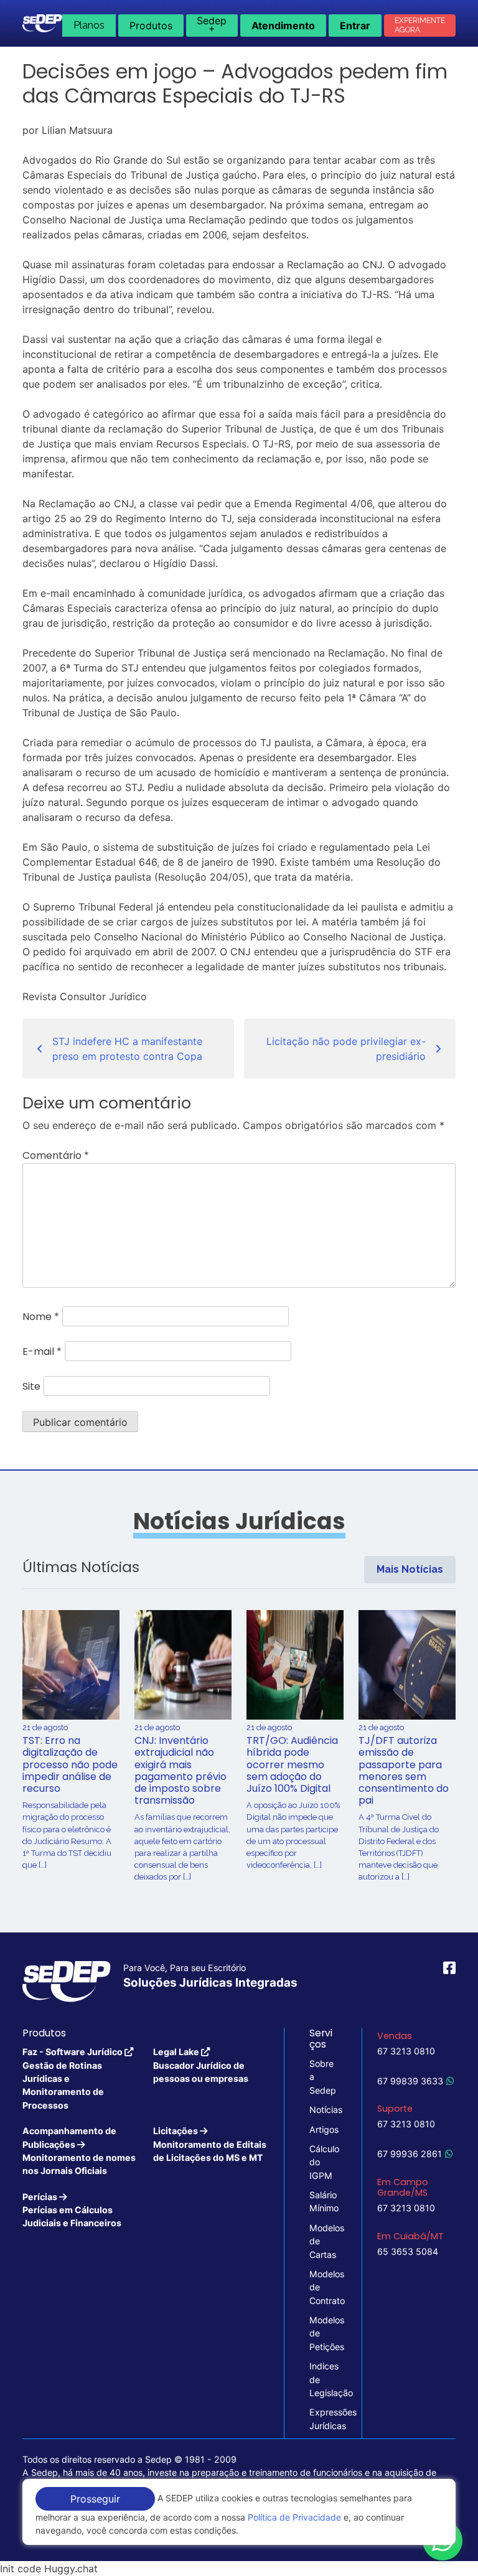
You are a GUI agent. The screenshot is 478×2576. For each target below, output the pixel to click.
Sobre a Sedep (323, 2077)
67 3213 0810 (406, 2051)
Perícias (72, 2210)
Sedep (212, 24)
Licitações (210, 2144)
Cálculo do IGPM (323, 2162)
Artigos (323, 2129)
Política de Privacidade (294, 2517)
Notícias (323, 2110)
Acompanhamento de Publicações (79, 2151)
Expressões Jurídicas (323, 2419)
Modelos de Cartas (323, 2241)
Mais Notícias (410, 1569)
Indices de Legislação (323, 2379)
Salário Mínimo (323, 2201)
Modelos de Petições (323, 2333)
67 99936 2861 (410, 2154)
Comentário (56, 1155)
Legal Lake (201, 2065)
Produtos (151, 26)
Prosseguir (95, 2499)
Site (31, 1386)
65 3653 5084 (408, 2251)
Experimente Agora (420, 25)
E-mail (42, 1351)
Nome (41, 1317)
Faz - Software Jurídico (73, 2078)
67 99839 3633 (410, 2081)
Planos (89, 25)
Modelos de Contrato (323, 2287)
